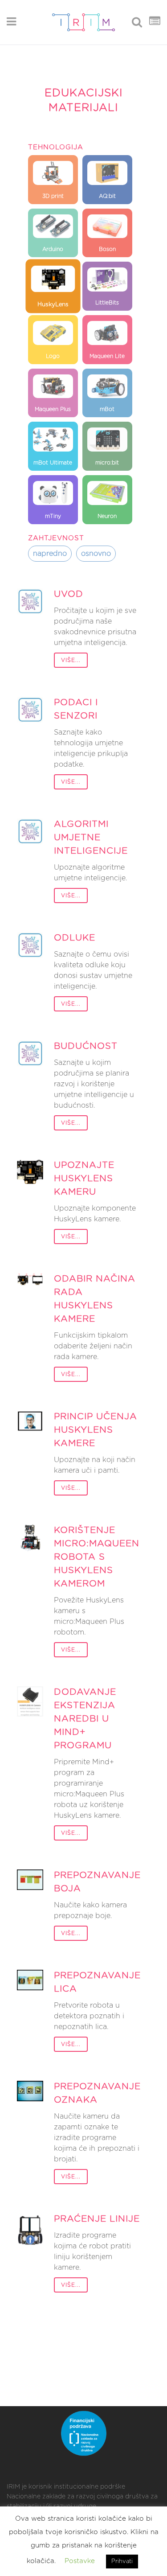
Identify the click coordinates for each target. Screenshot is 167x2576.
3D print (53, 196)
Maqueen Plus (53, 409)
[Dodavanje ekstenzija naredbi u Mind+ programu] (30, 1701)
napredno (50, 554)
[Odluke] (30, 945)
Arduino (53, 249)
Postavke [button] (80, 2561)
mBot (107, 409)
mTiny (53, 516)
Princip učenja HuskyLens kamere (96, 1430)
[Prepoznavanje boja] (30, 1880)
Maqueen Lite (107, 356)
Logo (53, 356)
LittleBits (107, 303)
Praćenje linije (97, 2219)
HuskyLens (53, 304)
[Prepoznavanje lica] (30, 1980)
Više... (71, 660)
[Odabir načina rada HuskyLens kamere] (30, 1279)
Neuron (107, 516)
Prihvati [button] (122, 2562)
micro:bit (107, 463)
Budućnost (86, 1046)
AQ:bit (107, 196)
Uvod (69, 594)
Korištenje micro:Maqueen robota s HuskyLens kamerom (97, 1557)
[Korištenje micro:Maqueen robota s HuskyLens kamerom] (30, 1539)
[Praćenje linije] (30, 2229)
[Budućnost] (30, 1054)
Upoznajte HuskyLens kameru (84, 1179)
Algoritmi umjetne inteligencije (91, 838)
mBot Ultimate (53, 463)
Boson (107, 249)
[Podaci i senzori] (30, 710)
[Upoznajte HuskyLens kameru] (30, 1171)
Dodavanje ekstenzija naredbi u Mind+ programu (85, 1719)
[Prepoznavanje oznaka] (30, 2091)
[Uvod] (30, 602)
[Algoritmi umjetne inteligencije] (30, 832)
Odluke (75, 938)
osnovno (96, 554)
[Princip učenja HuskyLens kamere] (30, 1421)
